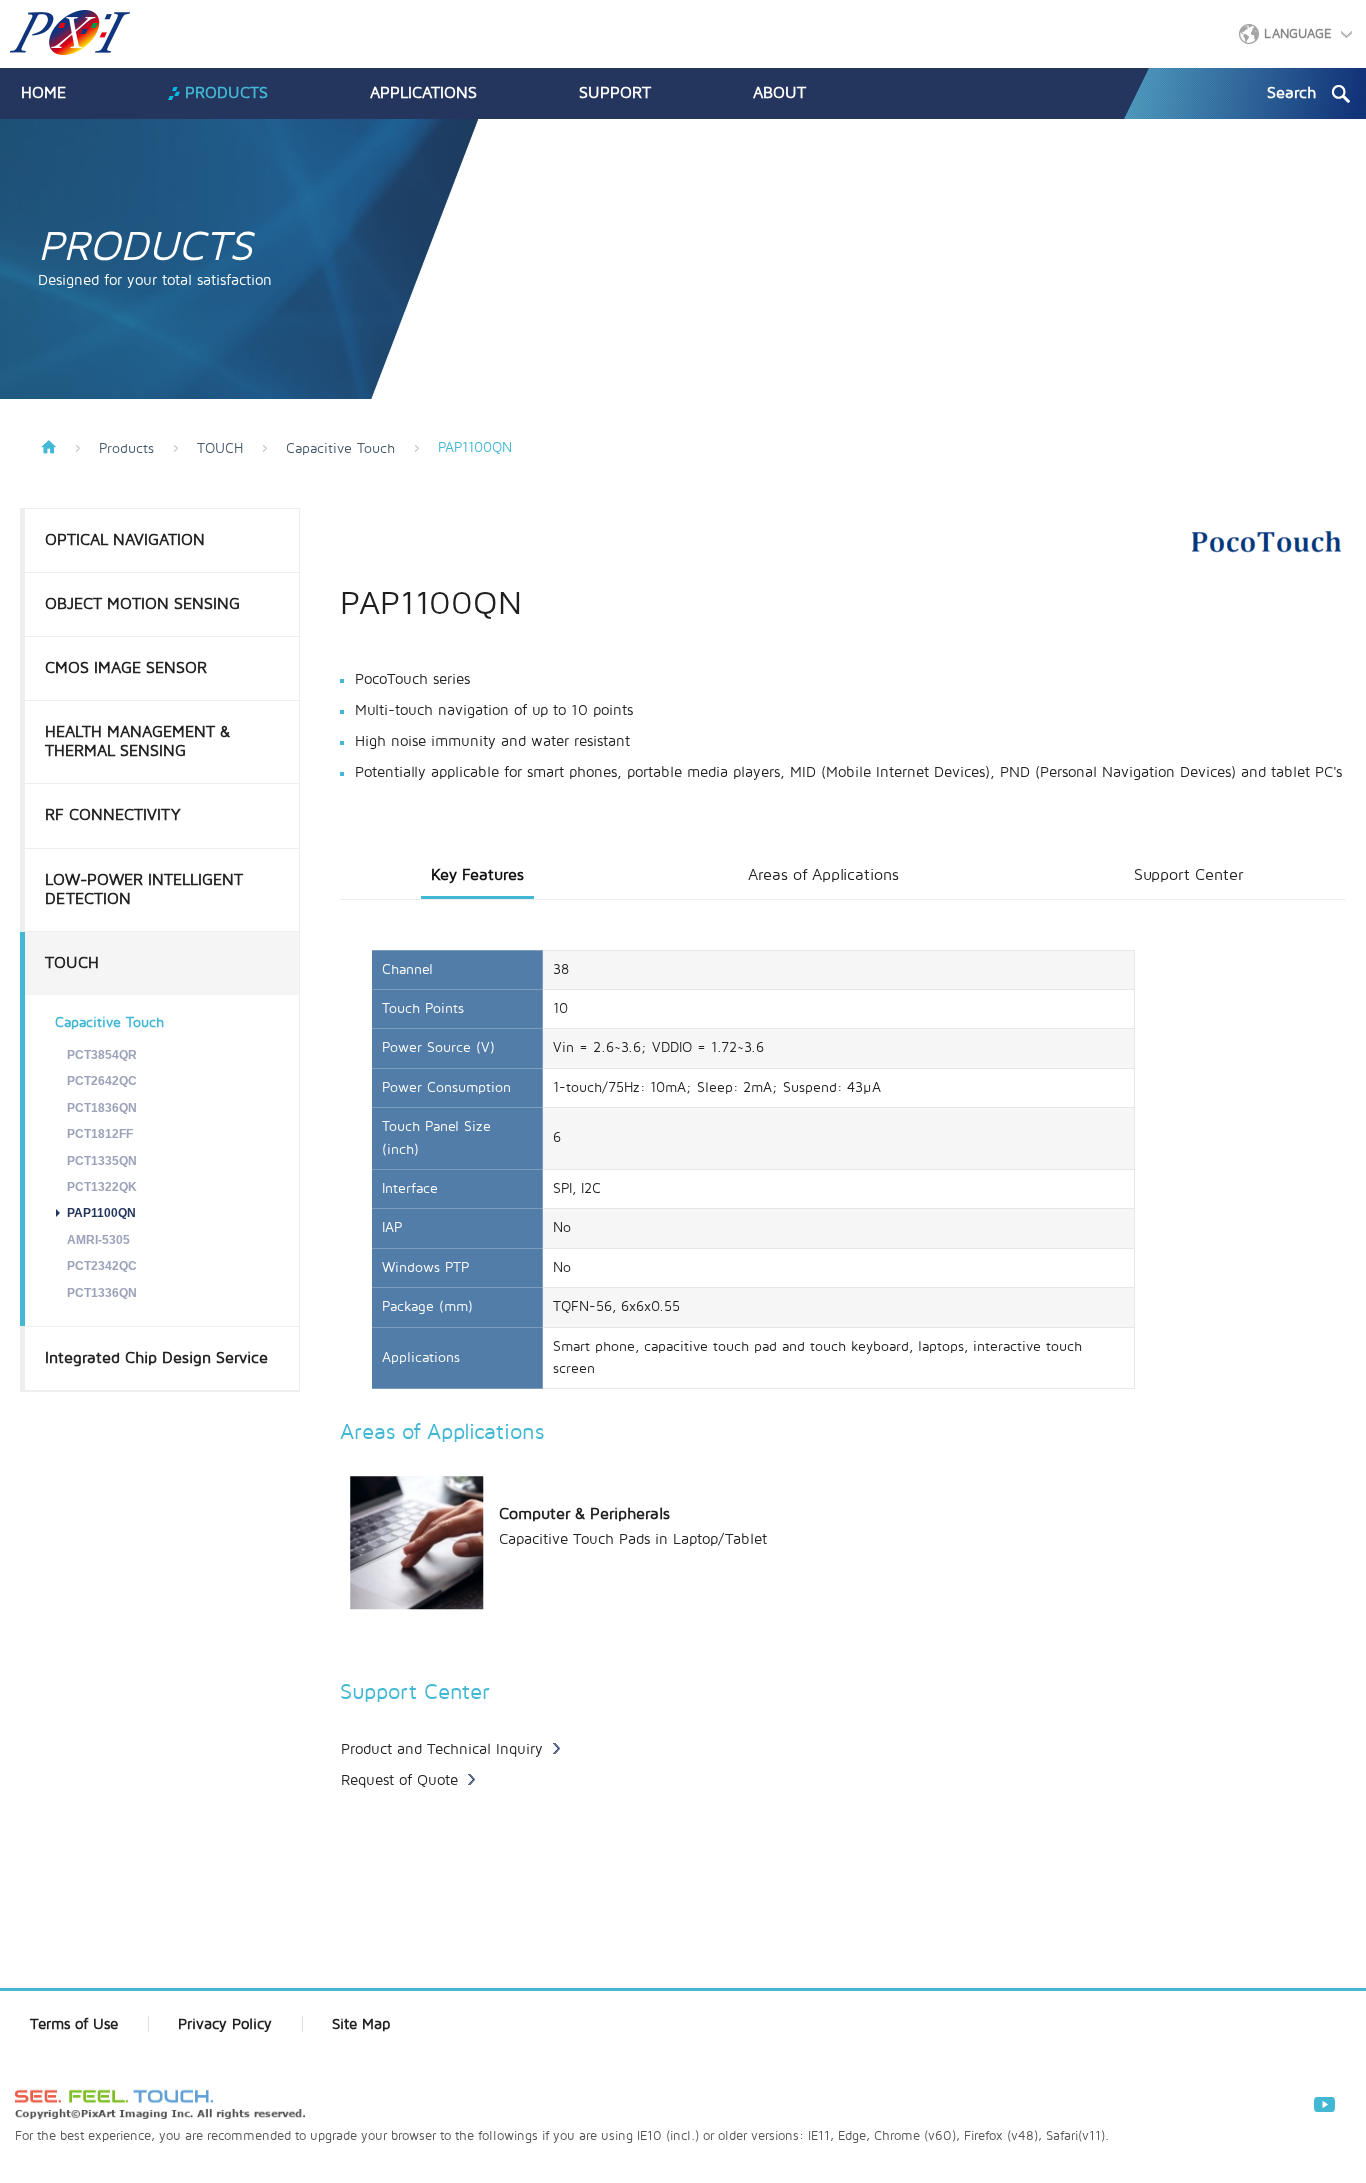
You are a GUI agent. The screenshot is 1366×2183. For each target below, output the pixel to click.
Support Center (1188, 875)
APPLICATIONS (423, 93)
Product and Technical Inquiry (442, 1749)
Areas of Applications (823, 875)
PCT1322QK (102, 1187)
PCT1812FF (100, 1134)
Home (48, 447)
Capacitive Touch (340, 449)
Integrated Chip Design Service (156, 1358)
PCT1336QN (102, 1293)
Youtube (1323, 2104)
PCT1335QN (102, 1161)
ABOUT (779, 93)
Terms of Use (74, 2024)
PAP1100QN (101, 1213)
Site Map (361, 2024)
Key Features (477, 875)
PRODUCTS (226, 93)
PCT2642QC (102, 1081)
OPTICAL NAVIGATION (125, 540)
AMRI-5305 (98, 1240)
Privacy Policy (225, 2024)
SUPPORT (615, 93)
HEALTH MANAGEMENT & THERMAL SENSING (137, 741)
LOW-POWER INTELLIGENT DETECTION (144, 889)
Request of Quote (399, 1780)
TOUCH (220, 449)
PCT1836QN (102, 1108)
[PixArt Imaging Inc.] (70, 32)
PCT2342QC (102, 1266)
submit (1341, 93)
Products (126, 449)
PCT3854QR (102, 1055)
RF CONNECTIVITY (113, 815)
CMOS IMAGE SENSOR (126, 668)
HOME (43, 93)
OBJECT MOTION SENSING (142, 604)
